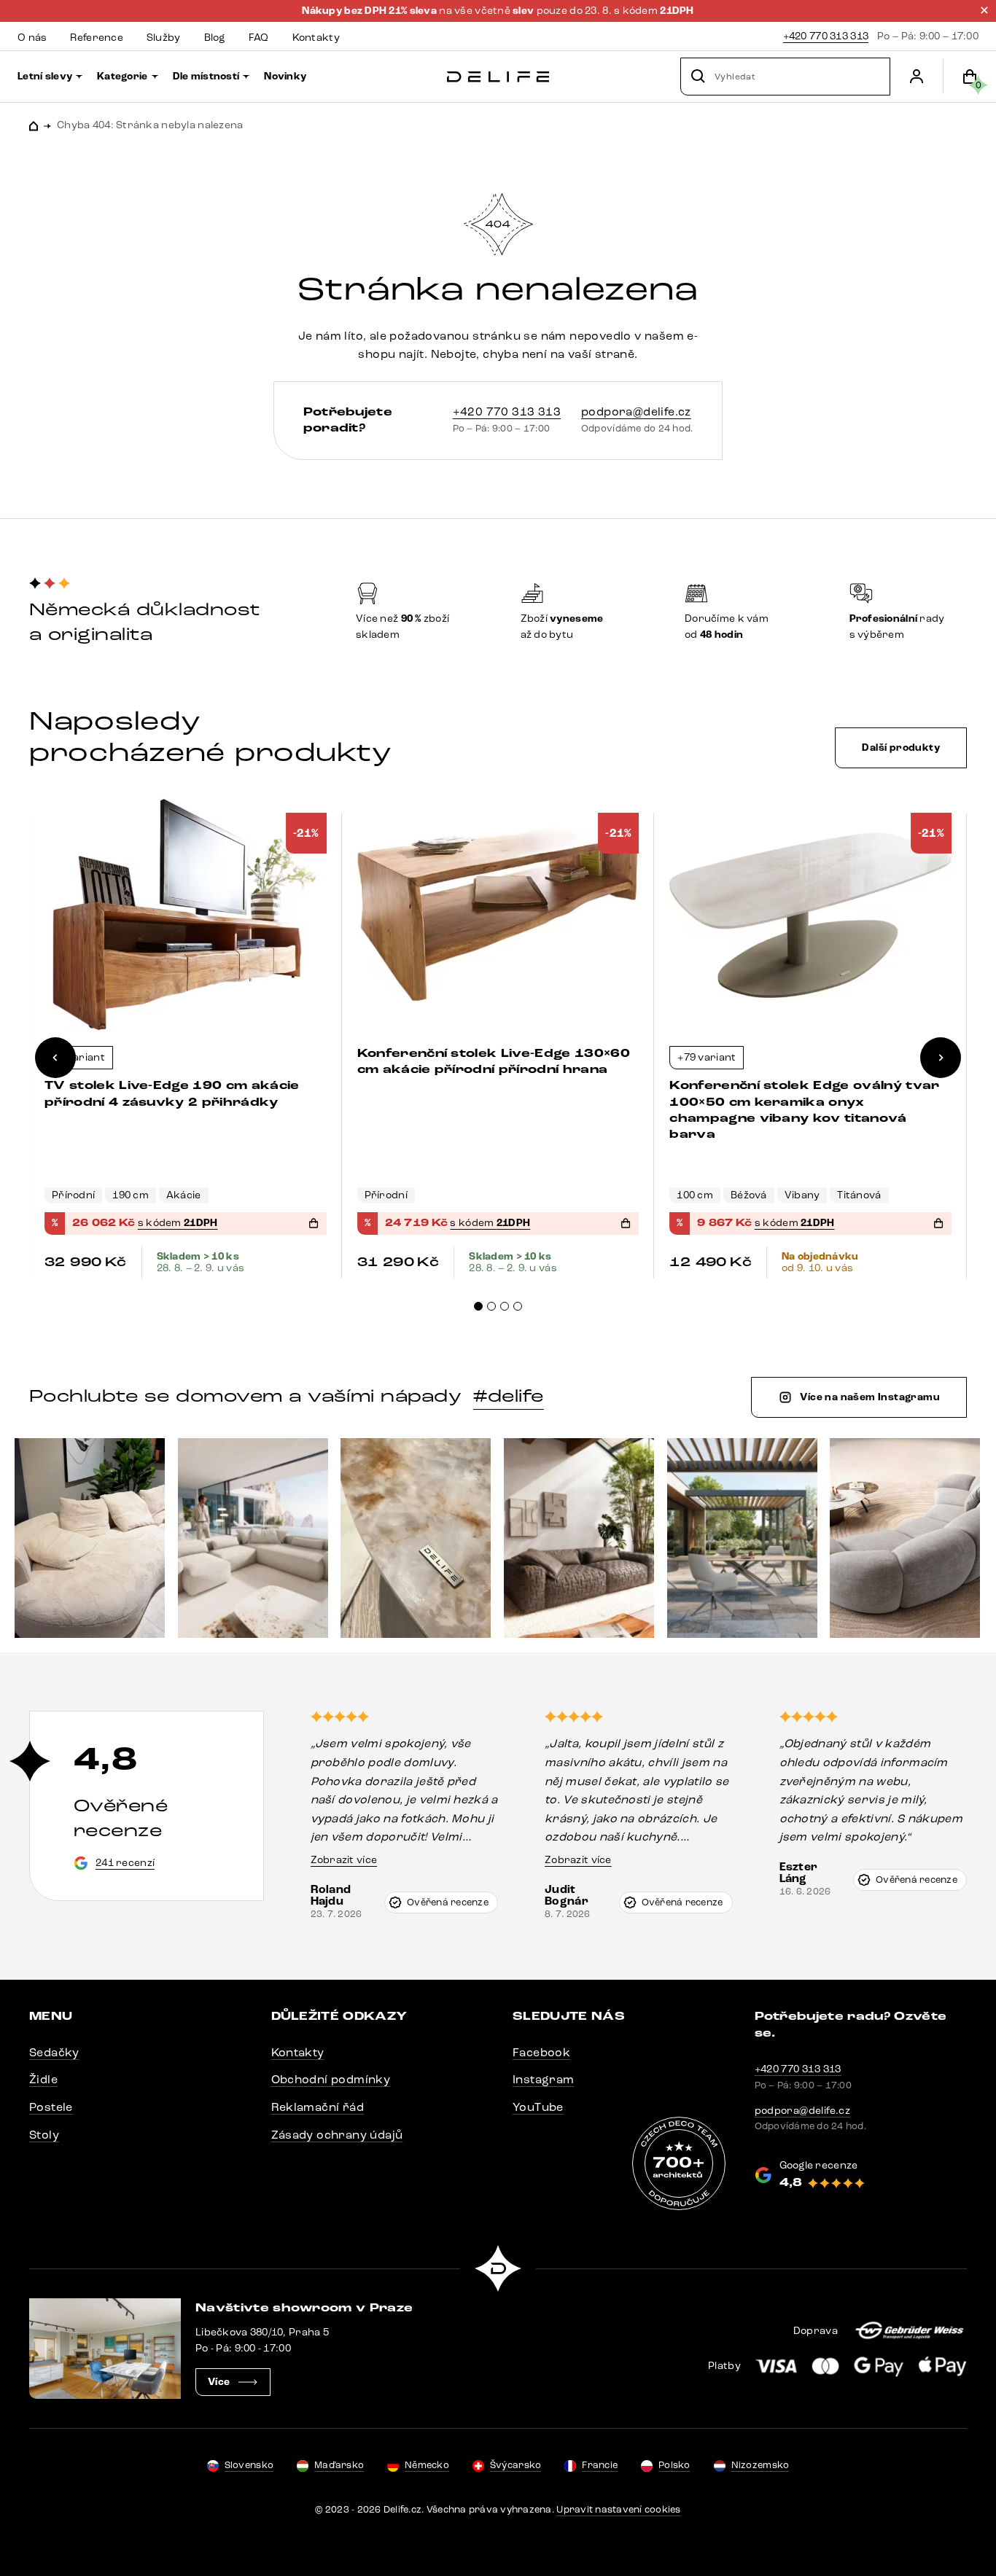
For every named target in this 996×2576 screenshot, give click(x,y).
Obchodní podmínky (331, 2079)
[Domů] (498, 77)
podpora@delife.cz (636, 411)
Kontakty (298, 2052)
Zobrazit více (344, 1860)
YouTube (538, 2107)
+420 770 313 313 (826, 36)
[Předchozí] (55, 1058)
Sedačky (54, 2052)
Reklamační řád (318, 2107)
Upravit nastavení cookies (619, 2510)
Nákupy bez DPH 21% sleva (370, 11)
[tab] (478, 1306)
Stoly (44, 2135)
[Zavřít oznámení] (984, 10)
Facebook (541, 2052)
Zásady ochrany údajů (337, 2135)
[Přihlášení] (917, 77)
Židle (43, 2079)
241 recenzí (125, 1863)
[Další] (941, 1058)
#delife (508, 1396)
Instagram (544, 2079)
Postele (51, 2107)
